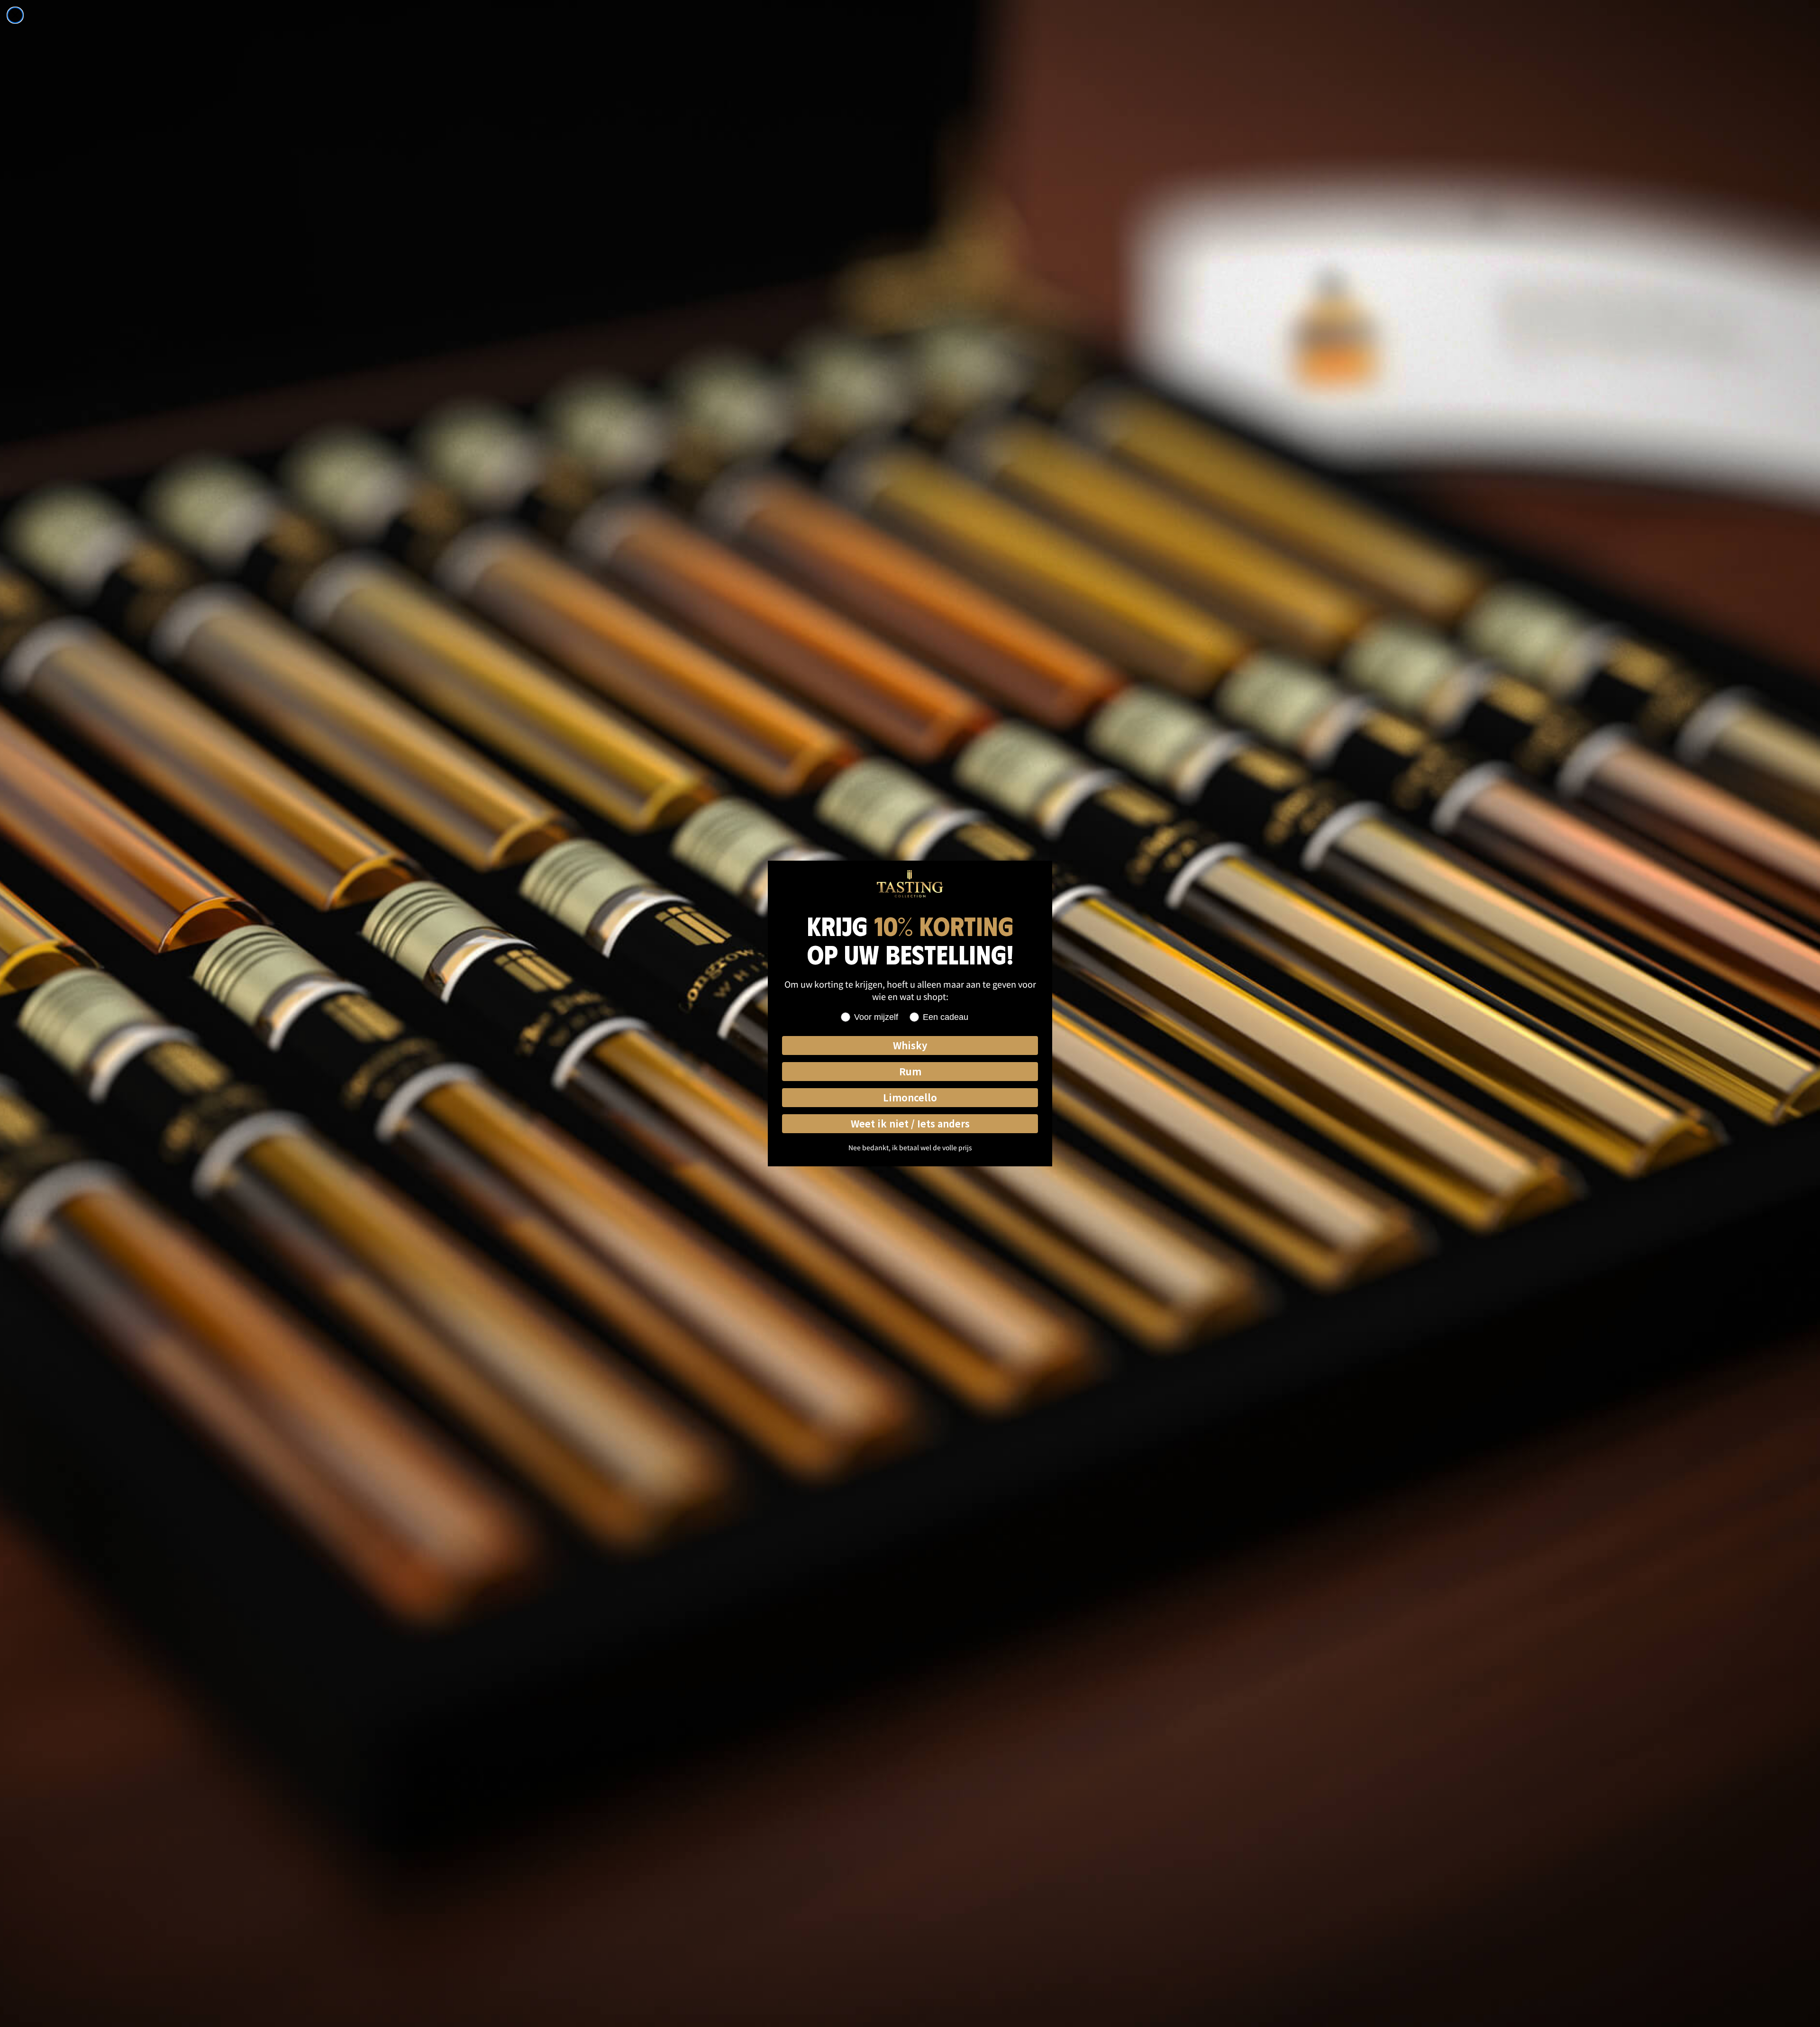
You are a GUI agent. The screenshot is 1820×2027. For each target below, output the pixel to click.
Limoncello (910, 1097)
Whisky (910, 1045)
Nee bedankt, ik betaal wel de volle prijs (910, 1147)
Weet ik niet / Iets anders (910, 1123)
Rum (910, 1071)
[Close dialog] (15, 15)
